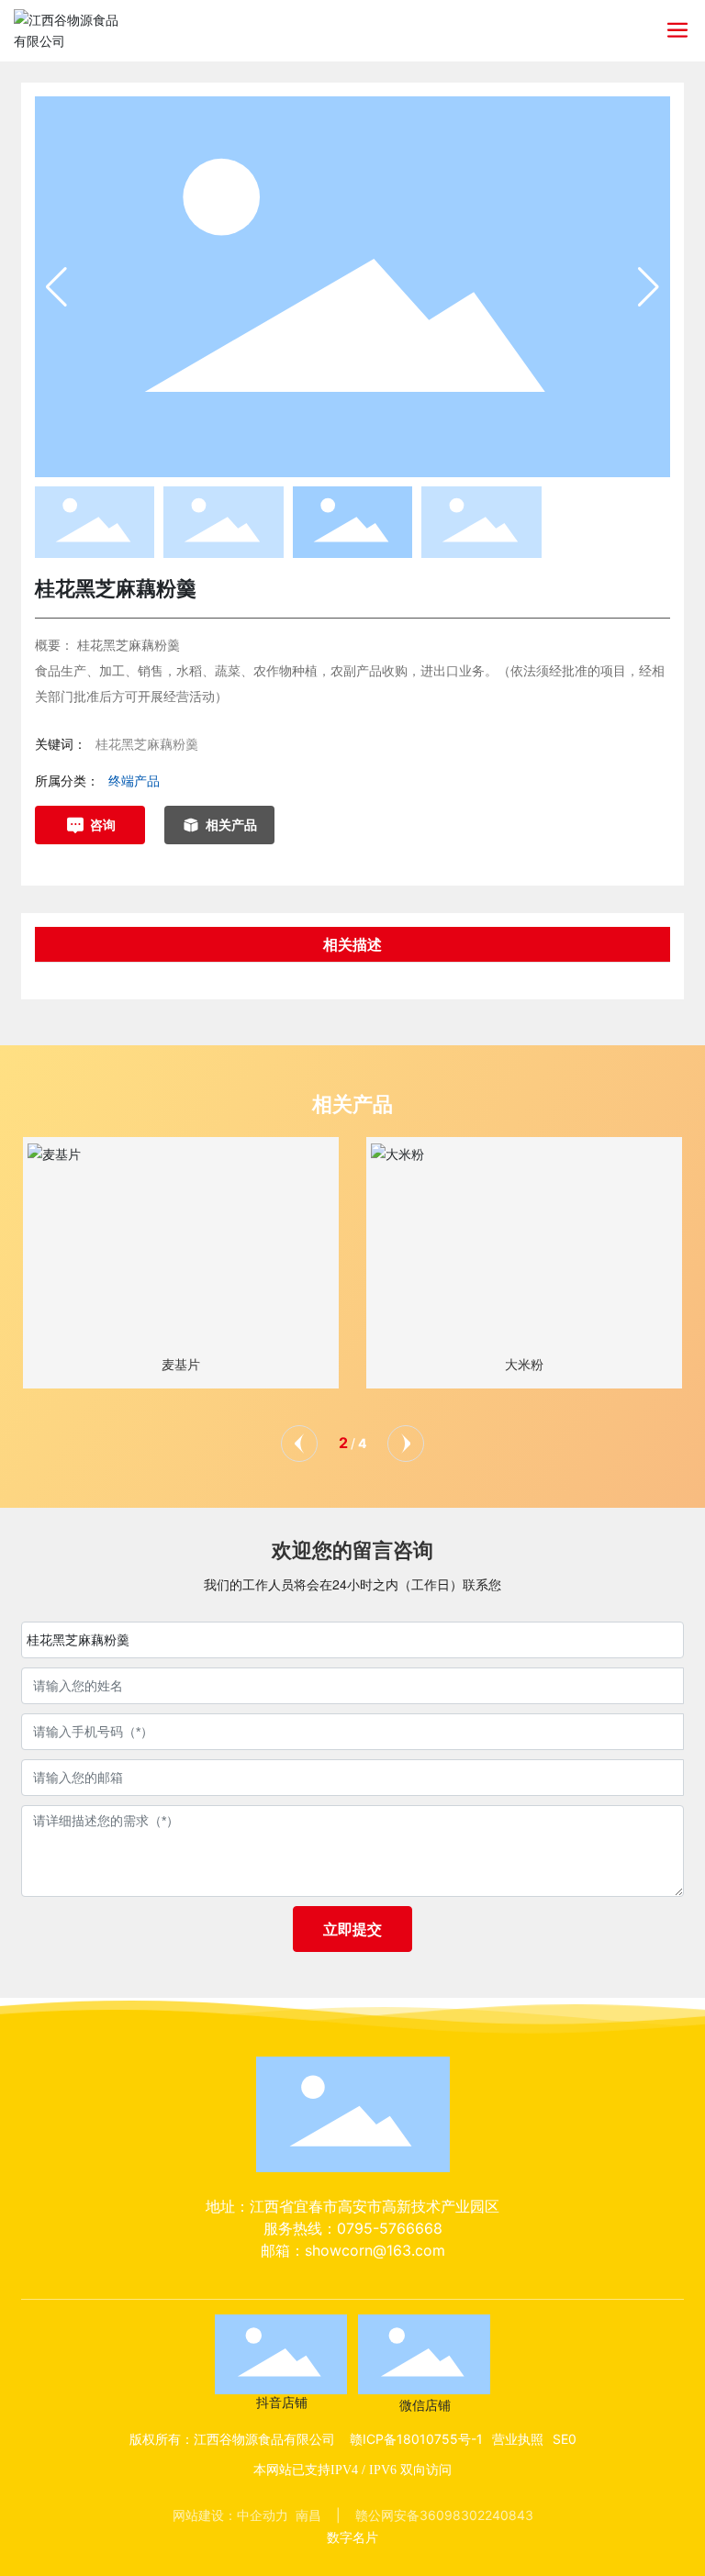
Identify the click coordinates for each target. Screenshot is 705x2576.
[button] (649, 287)
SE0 (565, 2439)
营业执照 (518, 2439)
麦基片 (181, 1365)
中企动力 (263, 2515)
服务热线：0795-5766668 (353, 2228)
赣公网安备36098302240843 (444, 2515)
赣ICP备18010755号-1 (416, 2439)
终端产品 (134, 781)
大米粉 (524, 1365)
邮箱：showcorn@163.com (353, 2250)
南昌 (308, 2515)
